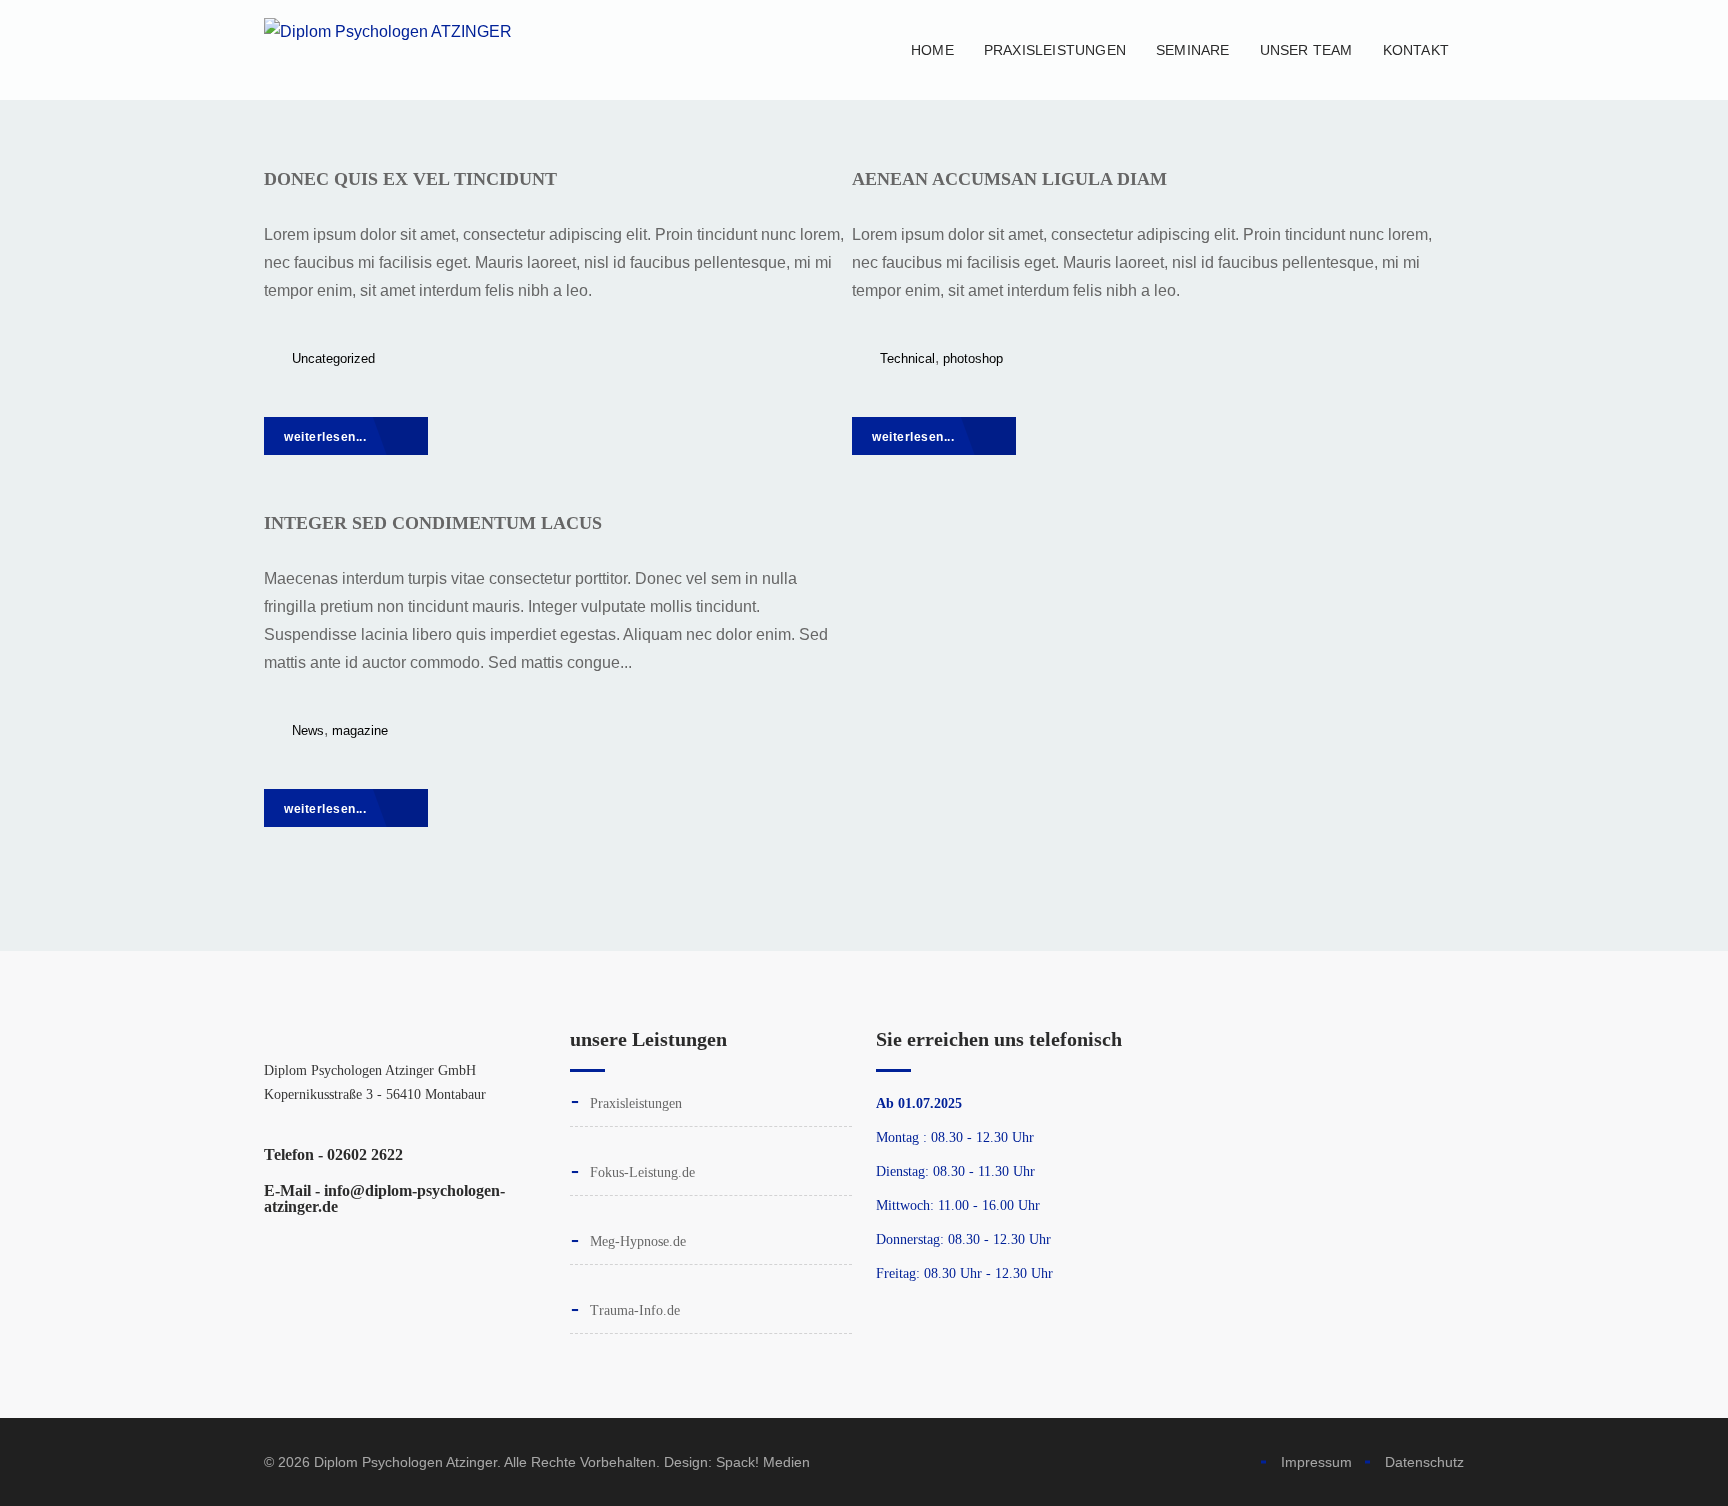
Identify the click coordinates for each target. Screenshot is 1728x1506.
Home (932, 50)
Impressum (1316, 1462)
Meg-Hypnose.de (638, 1241)
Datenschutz (1424, 1462)
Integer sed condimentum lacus (433, 523)
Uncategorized (333, 358)
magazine (360, 730)
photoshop (973, 358)
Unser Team (1306, 50)
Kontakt (1416, 50)
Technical (907, 358)
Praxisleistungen (1055, 50)
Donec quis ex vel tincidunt (410, 179)
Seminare (1193, 50)
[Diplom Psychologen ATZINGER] (388, 50)
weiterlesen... (327, 437)
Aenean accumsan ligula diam (1009, 179)
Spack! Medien (763, 1462)
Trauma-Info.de (635, 1310)
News (308, 730)
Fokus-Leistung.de (642, 1172)
